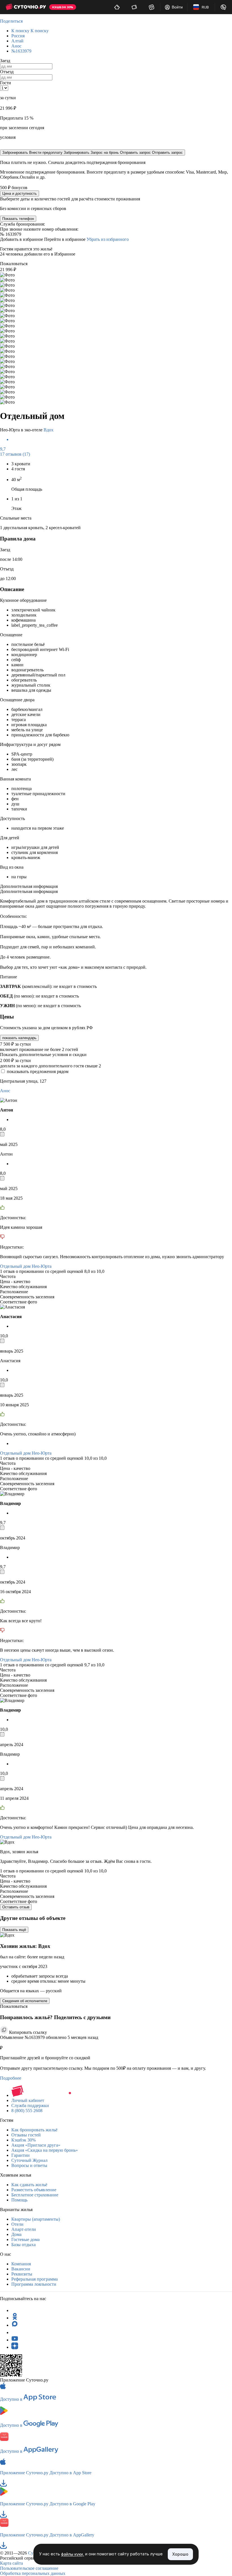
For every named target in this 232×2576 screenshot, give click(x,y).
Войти (177, 7)
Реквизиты (22, 2274)
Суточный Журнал (29, 2160)
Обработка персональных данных (33, 2573)
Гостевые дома (25, 2239)
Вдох (49, 430)
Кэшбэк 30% (23, 2140)
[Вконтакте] (15, 2332)
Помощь (19, 2200)
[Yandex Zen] (15, 2347)
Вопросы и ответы (29, 2165)
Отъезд (7, 72)
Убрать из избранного (108, 239)
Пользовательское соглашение (29, 2568)
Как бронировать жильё (34, 2130)
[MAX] (15, 2325)
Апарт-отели (24, 2229)
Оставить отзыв (16, 1907)
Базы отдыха (23, 2245)
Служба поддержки (30, 2105)
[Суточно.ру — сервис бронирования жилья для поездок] (26, 7)
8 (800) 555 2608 (27, 2111)
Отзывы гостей (26, 2135)
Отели (17, 2224)
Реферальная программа (35, 2279)
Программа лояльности (34, 2284)
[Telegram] (15, 2310)
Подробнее (11, 2078)
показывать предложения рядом (38, 1071)
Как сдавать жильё (29, 2185)
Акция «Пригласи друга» (36, 2145)
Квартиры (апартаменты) (36, 2219)
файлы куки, (73, 2554)
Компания (21, 2264)
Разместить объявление (34, 2190)
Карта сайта (11, 2563)
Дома (16, 2234)
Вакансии (21, 2269)
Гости (6, 83)
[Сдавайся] (117, 7)
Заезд (5, 61)
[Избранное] (152, 7)
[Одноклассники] (15, 2318)
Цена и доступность (20, 193)
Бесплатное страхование (35, 2195)
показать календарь (19, 1038)
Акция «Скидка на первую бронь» (45, 2150)
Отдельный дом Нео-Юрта (26, 1266)
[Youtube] (15, 2340)
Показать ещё (14, 1930)
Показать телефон (18, 219)
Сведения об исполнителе (25, 2001)
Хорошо (180, 2554)
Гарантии (21, 2155)
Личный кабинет (28, 2100)
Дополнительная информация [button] (29, 886)
